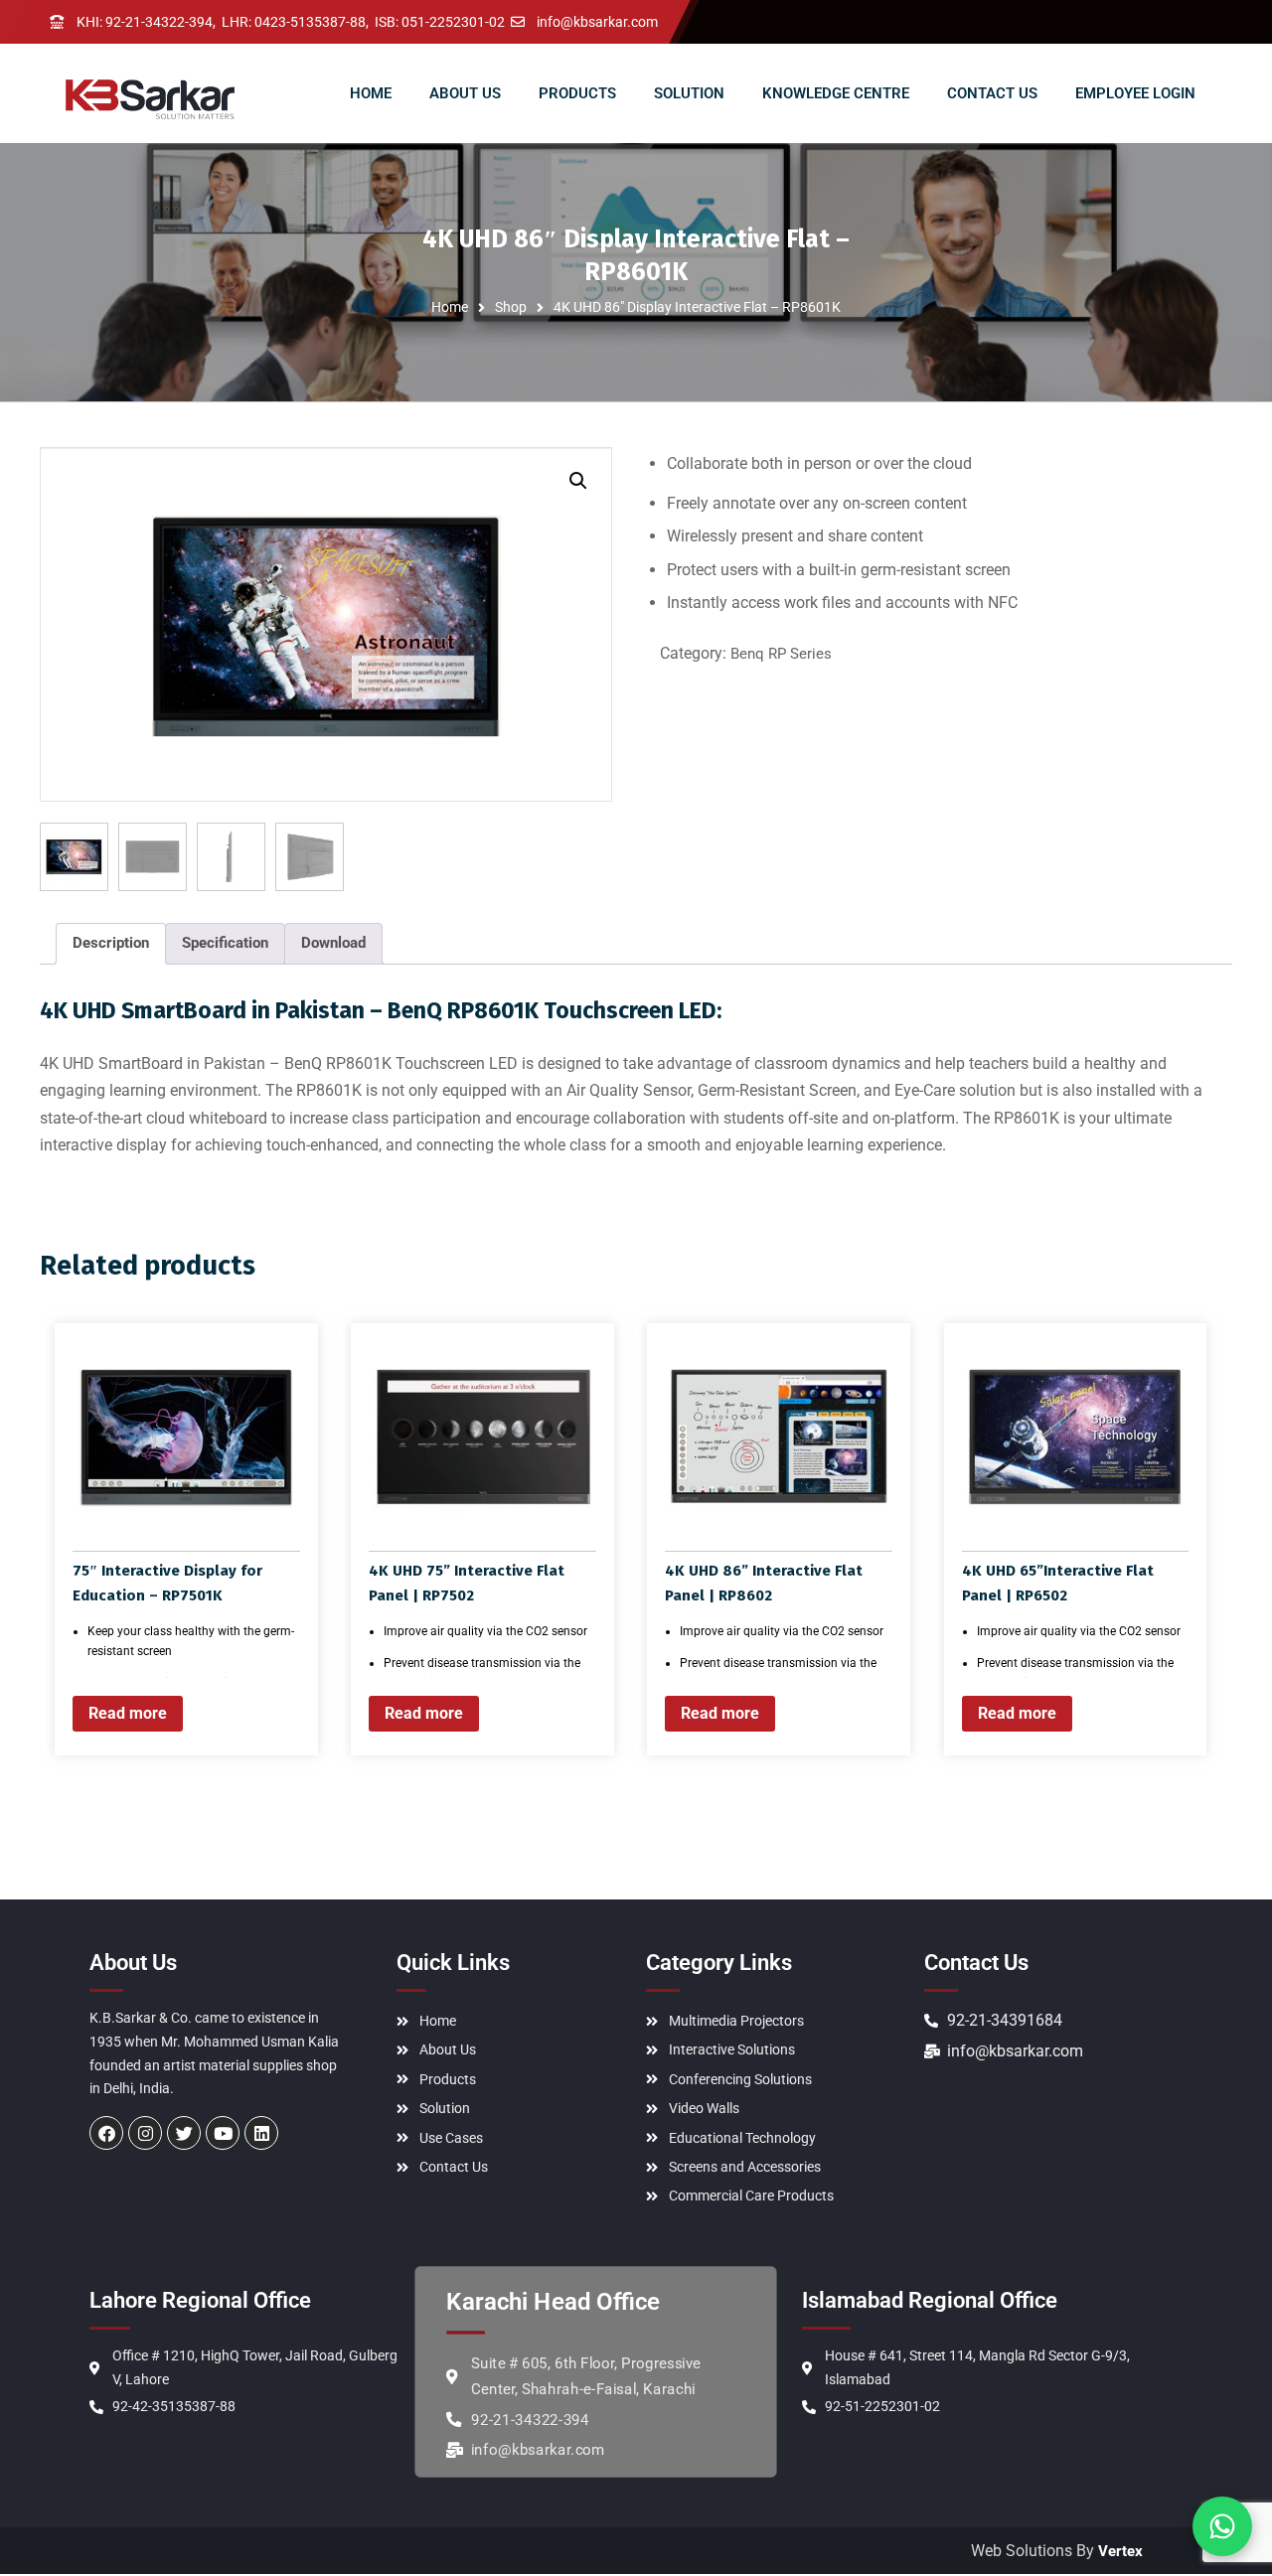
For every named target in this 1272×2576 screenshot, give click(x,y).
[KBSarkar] (150, 99)
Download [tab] (333, 943)
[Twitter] (184, 2133)
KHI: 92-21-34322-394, (146, 22)
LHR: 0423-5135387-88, (295, 22)
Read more (128, 1713)
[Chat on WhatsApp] (1222, 2526)
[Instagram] (145, 2133)
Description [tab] (111, 943)
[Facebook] (106, 2133)
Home (450, 307)
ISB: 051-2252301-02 (440, 22)
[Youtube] (223, 2133)
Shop (511, 307)
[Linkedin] (261, 2133)
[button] (578, 481)
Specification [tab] (225, 943)
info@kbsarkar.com (597, 22)
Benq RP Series (781, 654)
